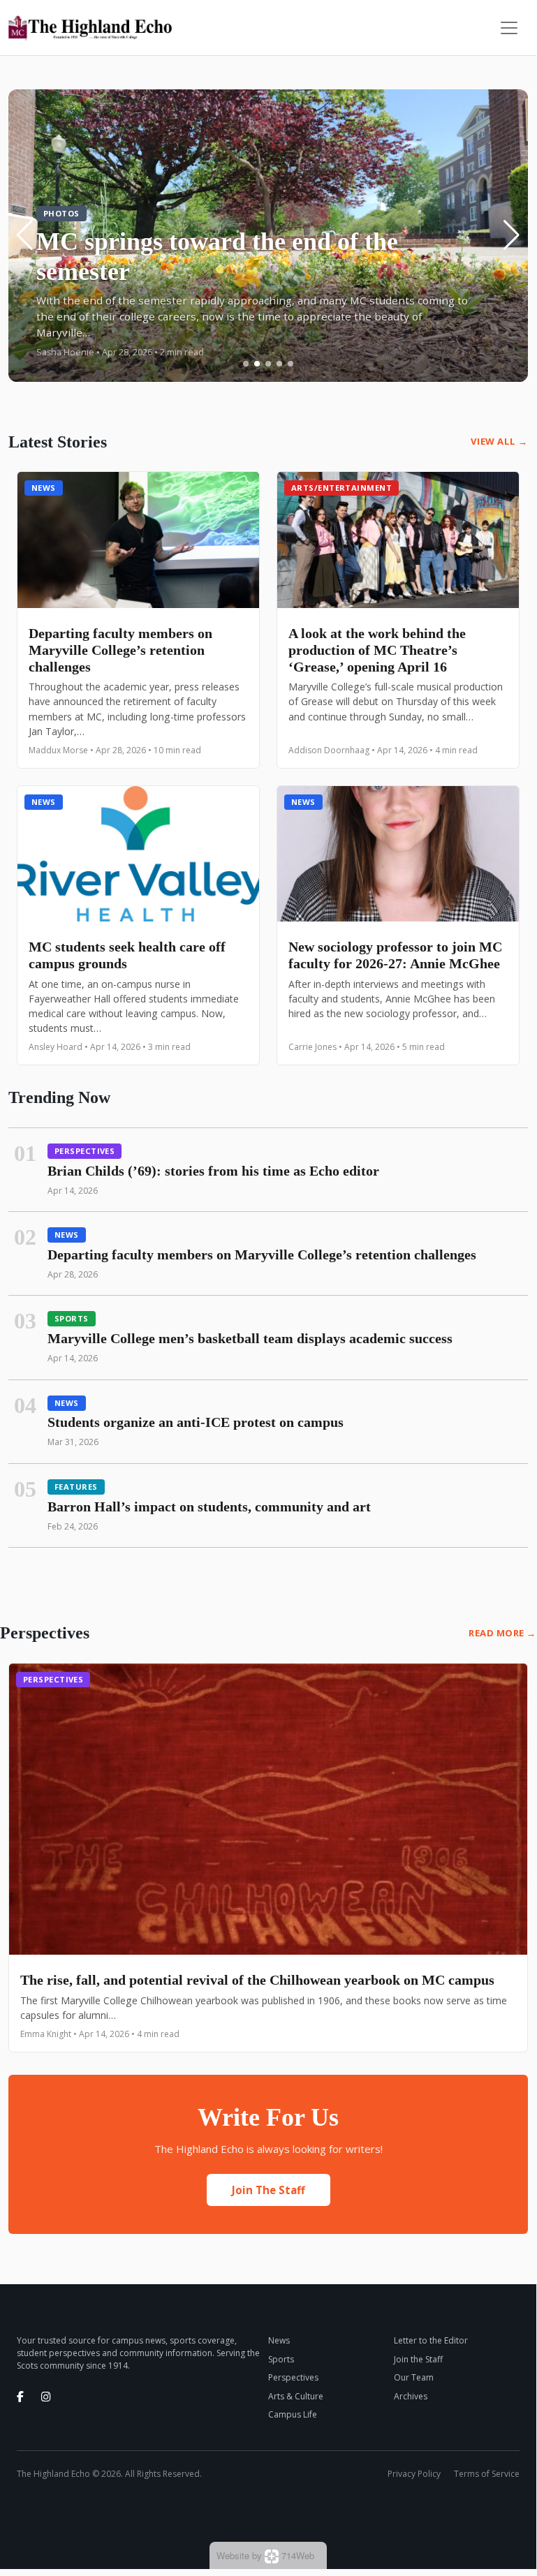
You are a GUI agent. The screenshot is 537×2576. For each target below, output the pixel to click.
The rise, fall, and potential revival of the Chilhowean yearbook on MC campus (257, 1980)
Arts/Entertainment (341, 488)
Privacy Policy (414, 2474)
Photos (61, 213)
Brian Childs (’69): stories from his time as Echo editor (213, 1171)
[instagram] (46, 2397)
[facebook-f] (20, 2397)
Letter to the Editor (431, 2340)
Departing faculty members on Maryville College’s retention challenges (120, 650)
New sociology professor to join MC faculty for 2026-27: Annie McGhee (395, 955)
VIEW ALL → (499, 441)
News (44, 488)
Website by (265, 2555)
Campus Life (293, 2414)
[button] (246, 364)
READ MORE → (502, 1633)
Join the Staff (418, 2359)
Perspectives (84, 1151)
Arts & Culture (296, 2396)
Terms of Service (487, 2474)
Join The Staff (268, 2190)
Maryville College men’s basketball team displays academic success (250, 1338)
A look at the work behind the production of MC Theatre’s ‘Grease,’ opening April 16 (377, 650)
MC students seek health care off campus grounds (127, 955)
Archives (411, 2396)
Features (76, 1487)
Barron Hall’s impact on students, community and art (209, 1507)
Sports (72, 1318)
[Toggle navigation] (509, 28)
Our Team (414, 2377)
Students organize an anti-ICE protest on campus (196, 1422)
